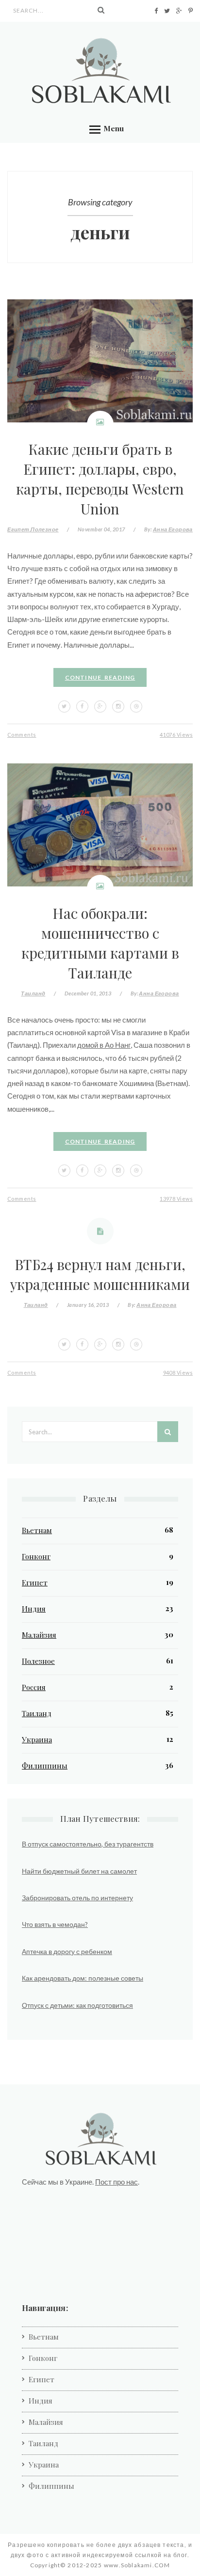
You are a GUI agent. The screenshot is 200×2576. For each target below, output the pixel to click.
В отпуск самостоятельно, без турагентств (88, 1844)
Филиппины (45, 1766)
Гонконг (36, 1556)
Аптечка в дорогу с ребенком (67, 1951)
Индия (34, 1609)
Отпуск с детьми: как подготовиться (77, 2005)
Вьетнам (37, 1530)
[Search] (101, 10)
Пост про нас (117, 2182)
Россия (34, 1687)
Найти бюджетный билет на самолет (79, 1871)
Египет (18, 529)
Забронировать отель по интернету (77, 1898)
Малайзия (39, 1635)
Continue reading (100, 677)
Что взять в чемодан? (55, 1924)
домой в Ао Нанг (104, 1045)
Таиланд (33, 993)
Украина (37, 1739)
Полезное (45, 529)
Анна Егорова (173, 529)
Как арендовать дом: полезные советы (83, 1978)
